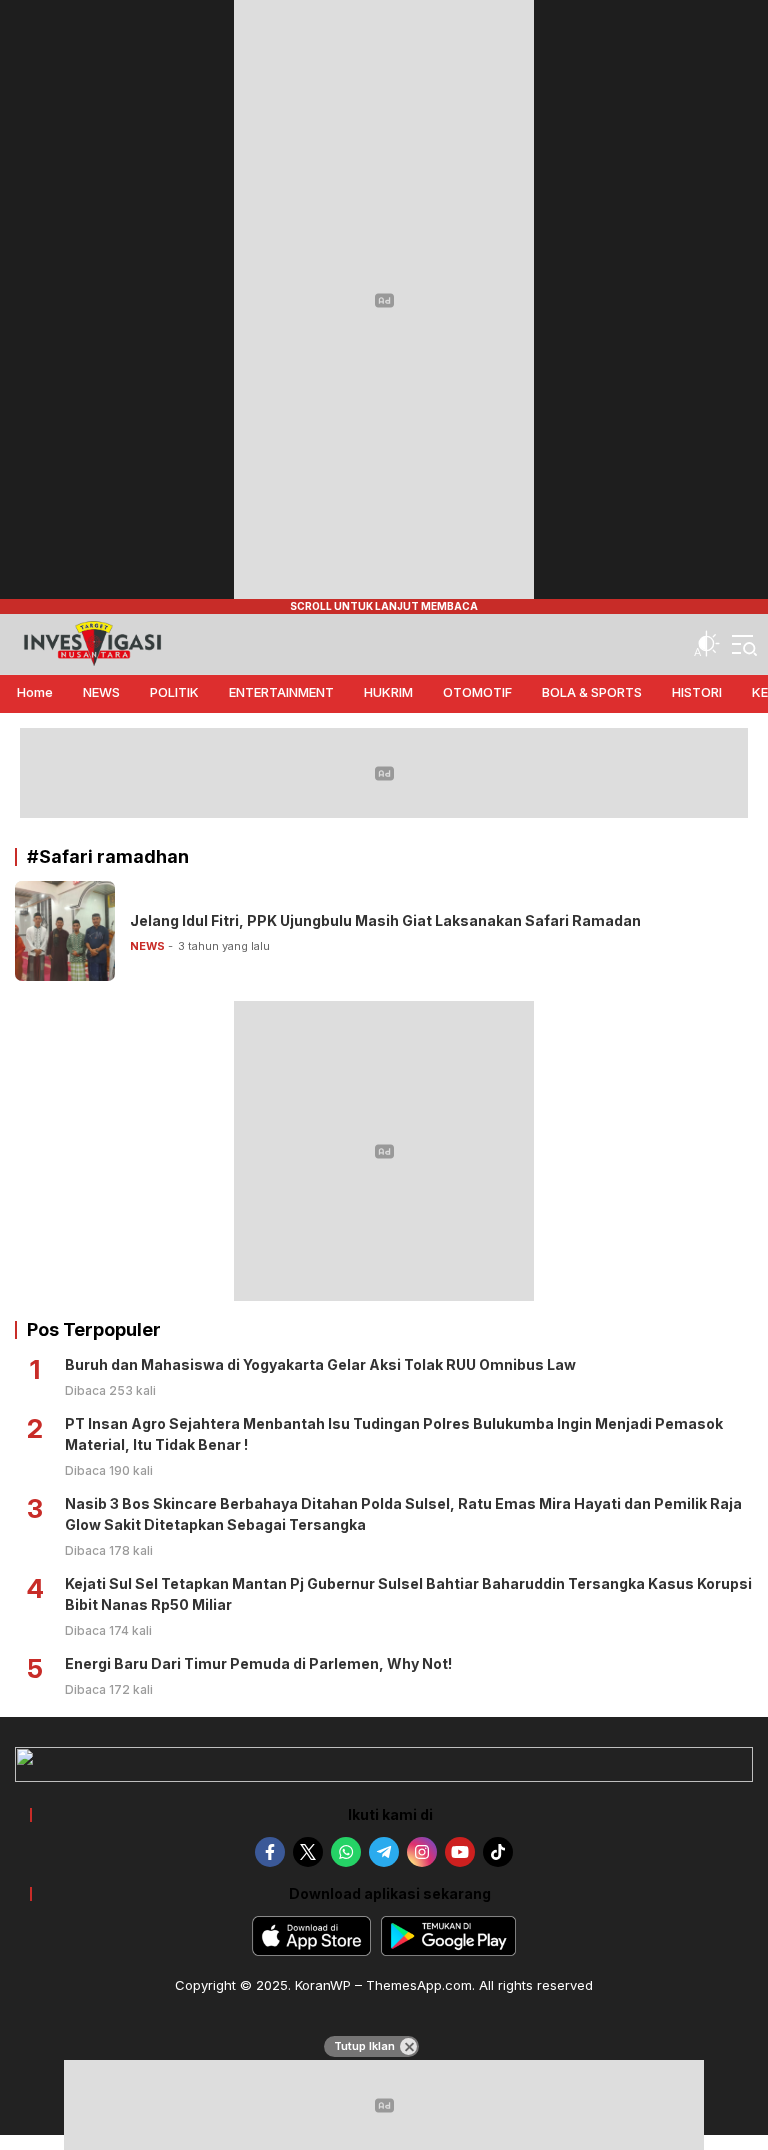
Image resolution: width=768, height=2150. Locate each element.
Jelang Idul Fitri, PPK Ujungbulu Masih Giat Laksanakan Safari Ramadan (385, 920)
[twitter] (308, 1852)
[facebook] (270, 1852)
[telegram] (384, 1852)
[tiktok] (498, 1852)
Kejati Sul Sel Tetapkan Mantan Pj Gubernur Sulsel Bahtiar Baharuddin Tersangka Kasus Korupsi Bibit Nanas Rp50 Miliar (408, 1594)
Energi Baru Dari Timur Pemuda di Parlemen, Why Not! (258, 1663)
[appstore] (311, 1936)
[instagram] (422, 1852)
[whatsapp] (346, 1852)
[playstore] (448, 1936)
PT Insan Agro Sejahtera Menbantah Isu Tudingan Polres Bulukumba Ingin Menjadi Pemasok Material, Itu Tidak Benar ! (394, 1434)
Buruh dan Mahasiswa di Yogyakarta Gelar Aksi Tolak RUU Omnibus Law (320, 1364)
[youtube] (460, 1852)
